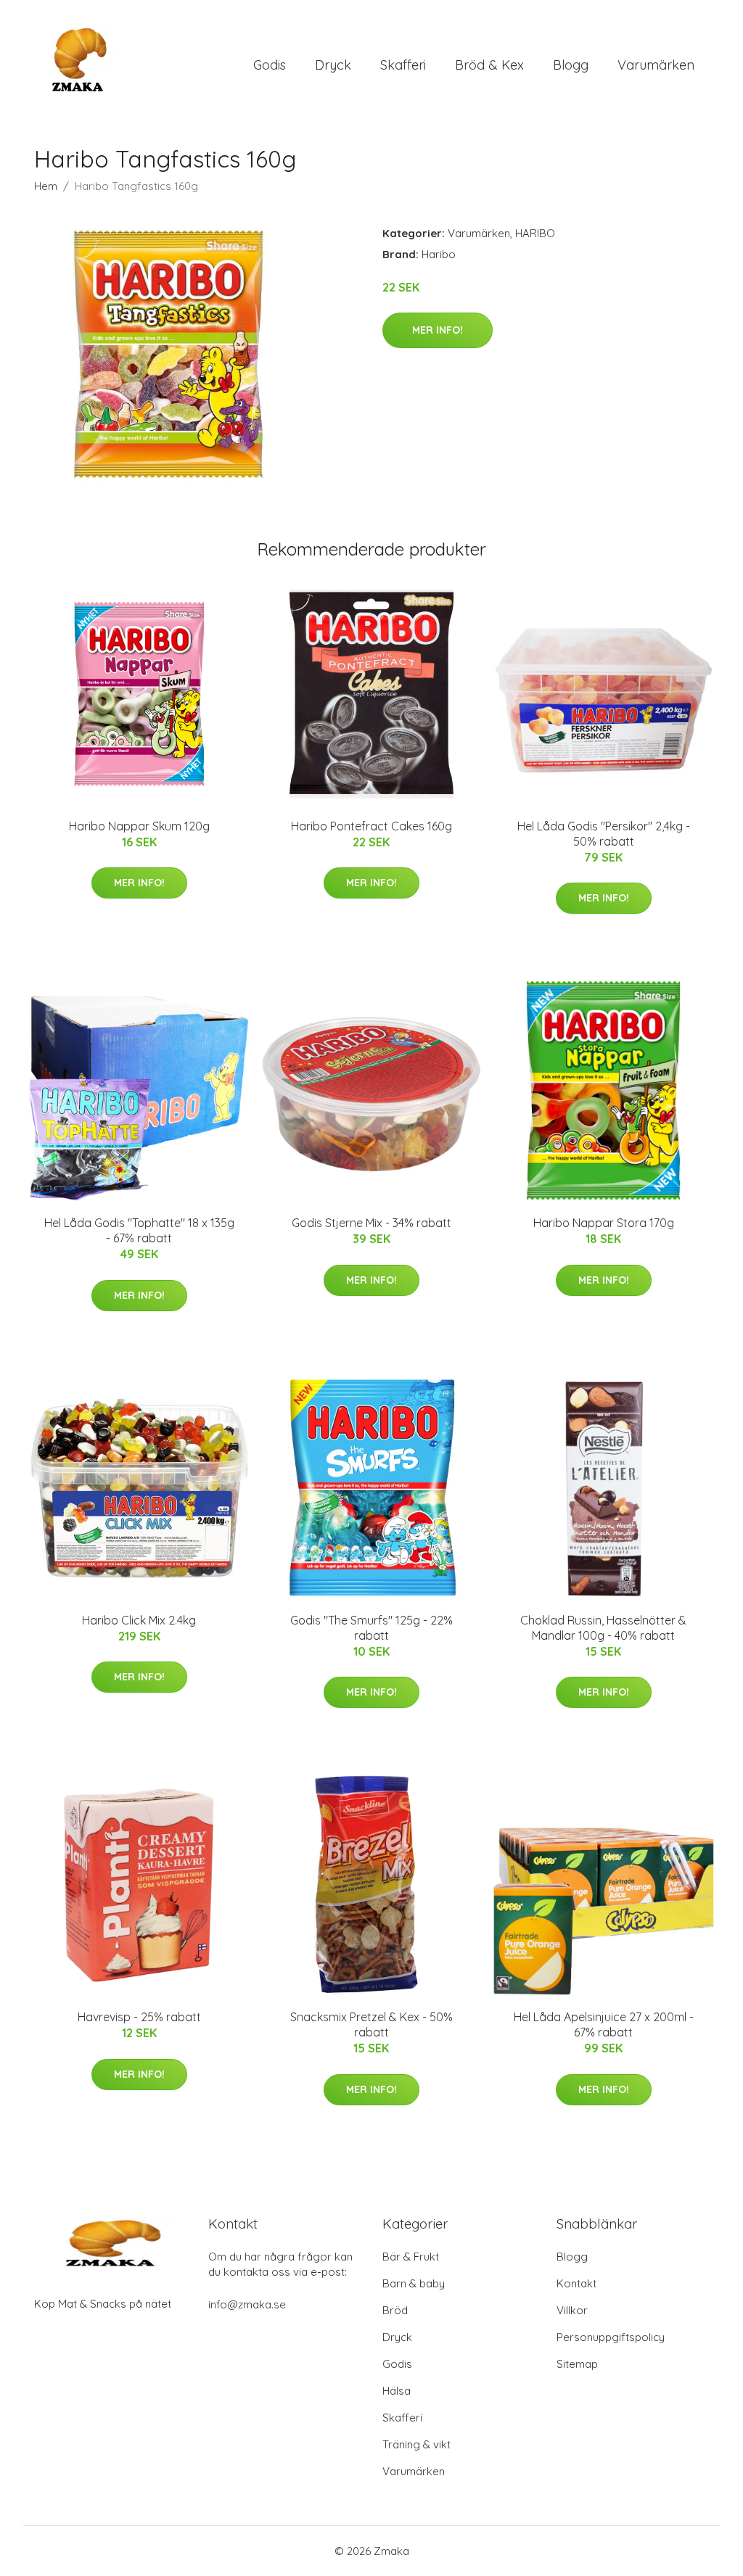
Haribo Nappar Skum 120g (139, 826)
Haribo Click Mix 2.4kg (139, 1620)
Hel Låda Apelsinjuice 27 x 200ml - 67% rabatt (604, 2024)
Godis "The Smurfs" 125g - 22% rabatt (371, 1628)
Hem (46, 186)
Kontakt (576, 2283)
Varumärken (656, 65)
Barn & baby (414, 2283)
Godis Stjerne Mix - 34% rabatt (371, 1223)
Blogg (571, 65)
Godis (270, 65)
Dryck (333, 65)
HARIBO (535, 233)
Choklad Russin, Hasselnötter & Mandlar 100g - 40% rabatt (603, 1628)
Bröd (395, 2310)
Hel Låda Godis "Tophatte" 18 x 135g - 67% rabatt (139, 1230)
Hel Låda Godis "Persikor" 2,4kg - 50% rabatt (604, 834)
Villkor (572, 2310)
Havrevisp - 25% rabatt (139, 2017)
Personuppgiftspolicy (611, 2337)
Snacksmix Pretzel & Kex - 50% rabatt (371, 2024)
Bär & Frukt (411, 2257)
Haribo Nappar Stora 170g (604, 1223)
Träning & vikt (416, 2444)
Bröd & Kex (489, 65)
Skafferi (403, 65)
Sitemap (577, 2364)
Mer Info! (438, 330)
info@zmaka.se (247, 2304)
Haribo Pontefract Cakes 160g (371, 826)
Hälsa (397, 2391)
